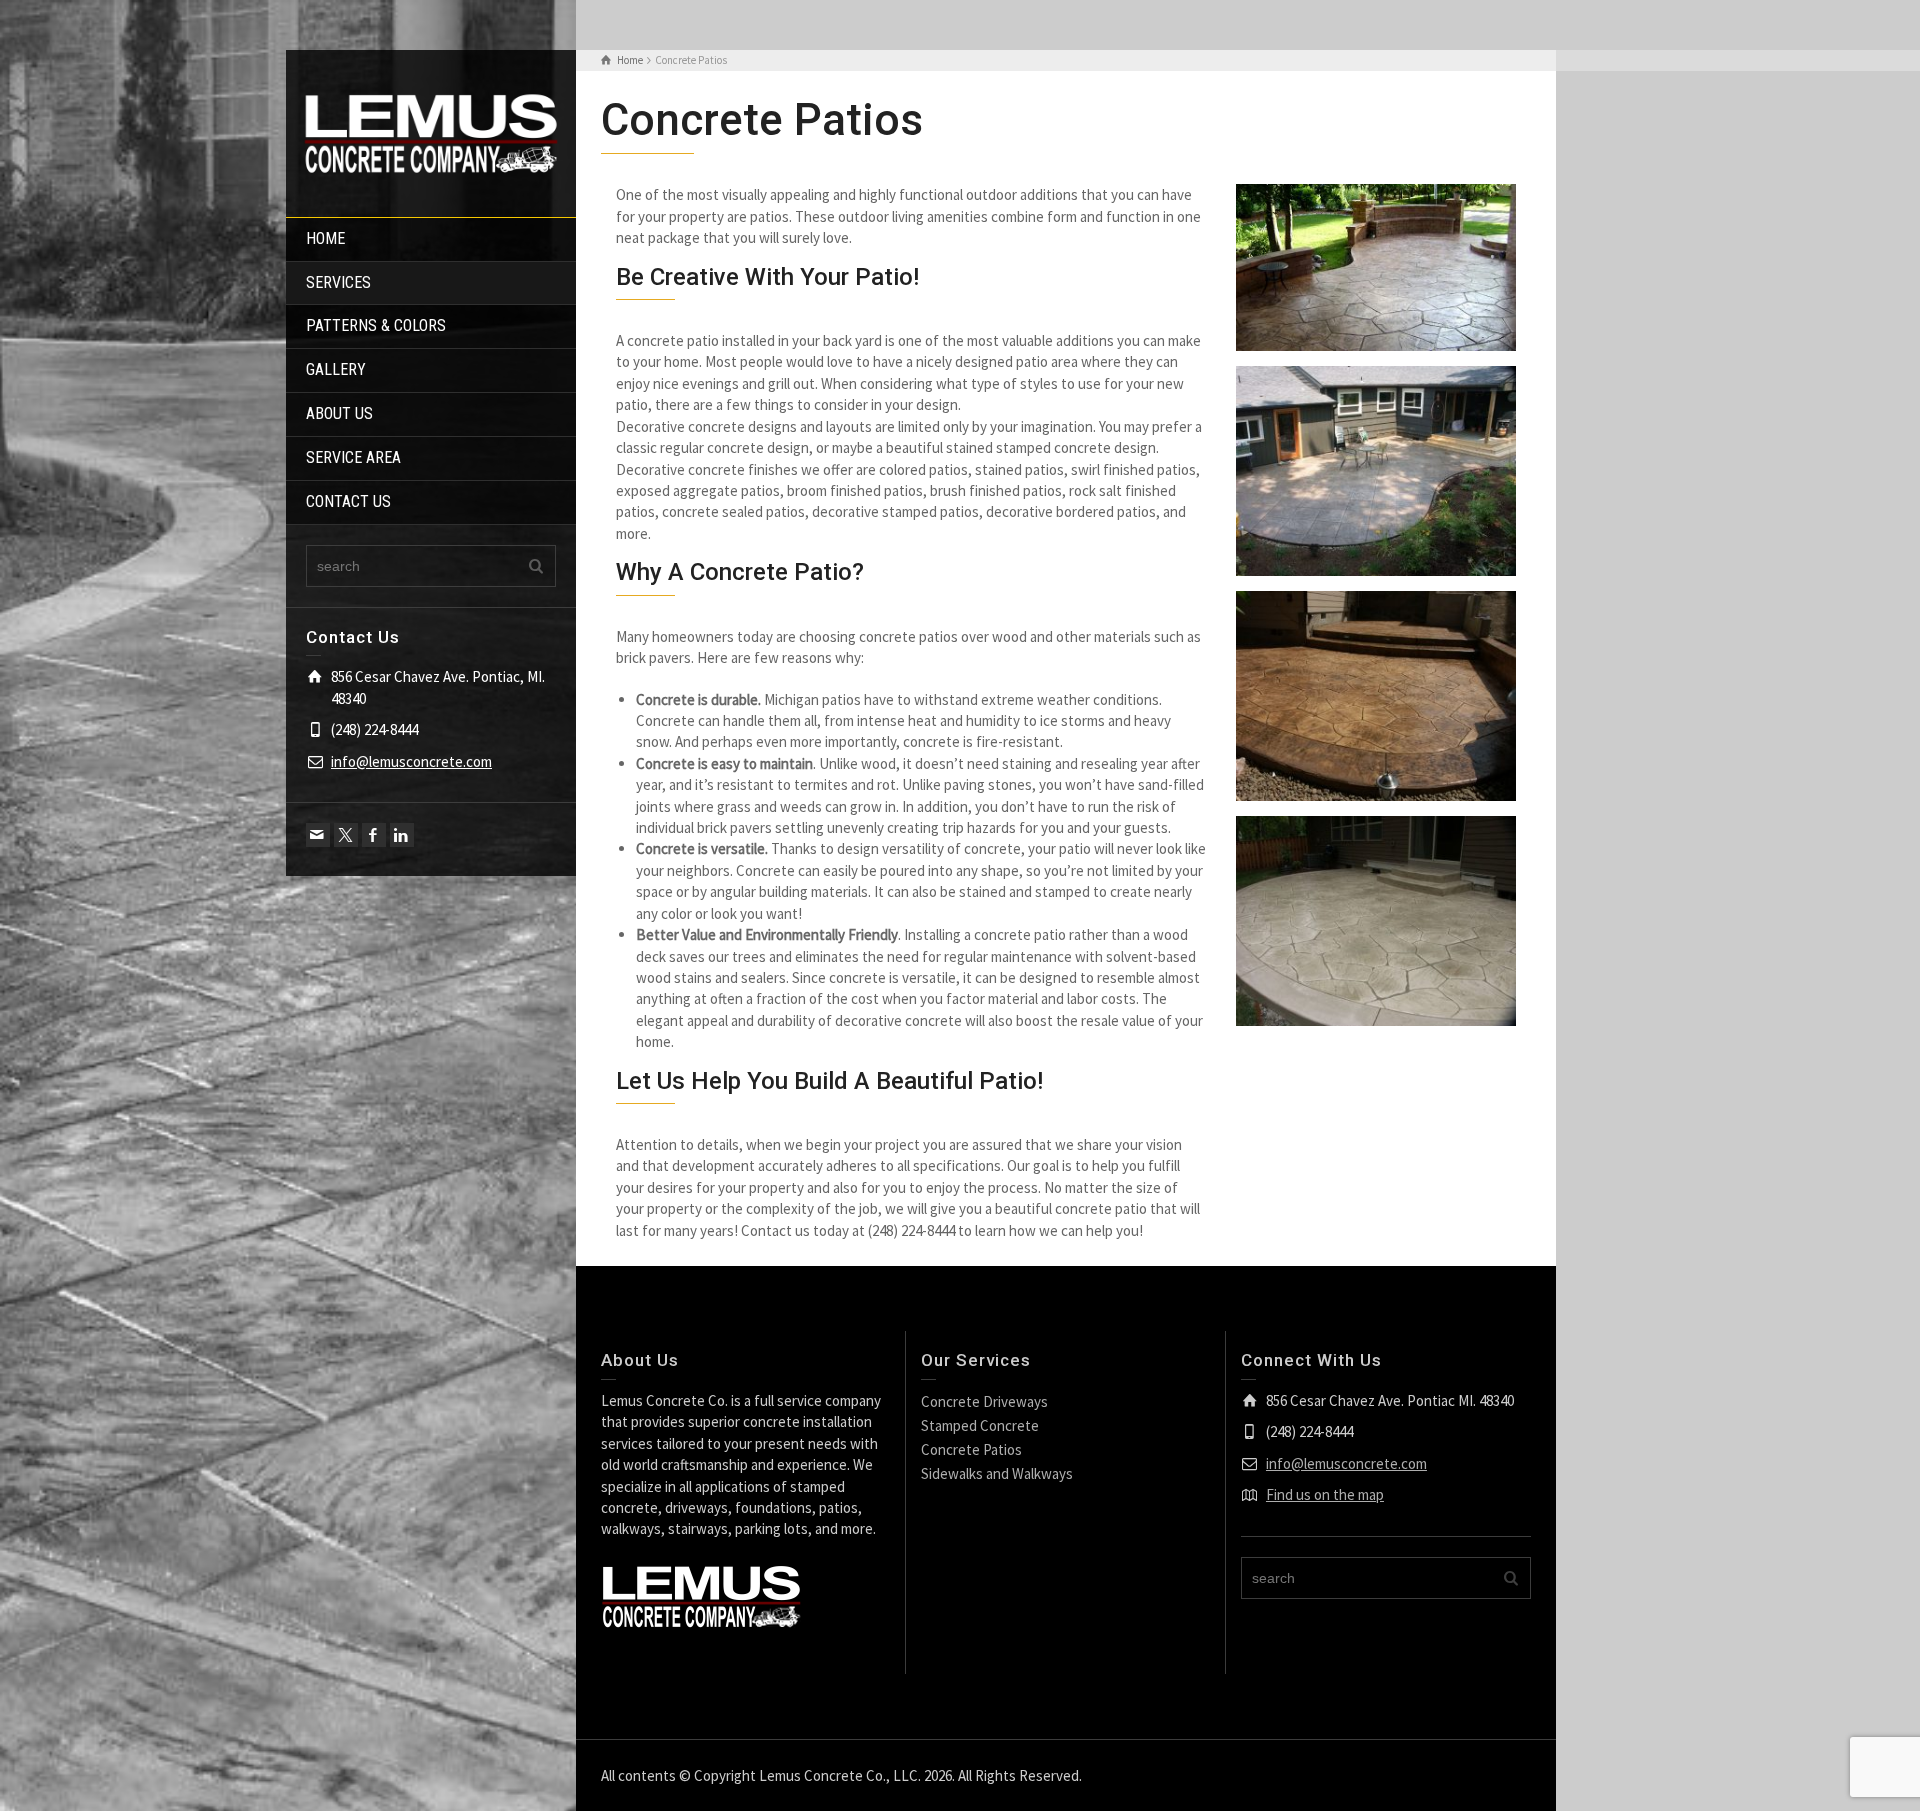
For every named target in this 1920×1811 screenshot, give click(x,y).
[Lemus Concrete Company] (431, 131)
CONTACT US (348, 501)
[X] (346, 835)
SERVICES (338, 282)
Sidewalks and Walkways (997, 1473)
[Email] (318, 835)
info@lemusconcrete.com (411, 761)
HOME (325, 238)
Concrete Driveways (984, 1401)
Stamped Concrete (980, 1425)
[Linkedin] (402, 835)
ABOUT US (339, 413)
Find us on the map (1325, 1494)
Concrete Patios (971, 1449)
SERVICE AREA (353, 457)
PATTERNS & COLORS (376, 325)
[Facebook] (374, 835)
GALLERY (336, 369)
